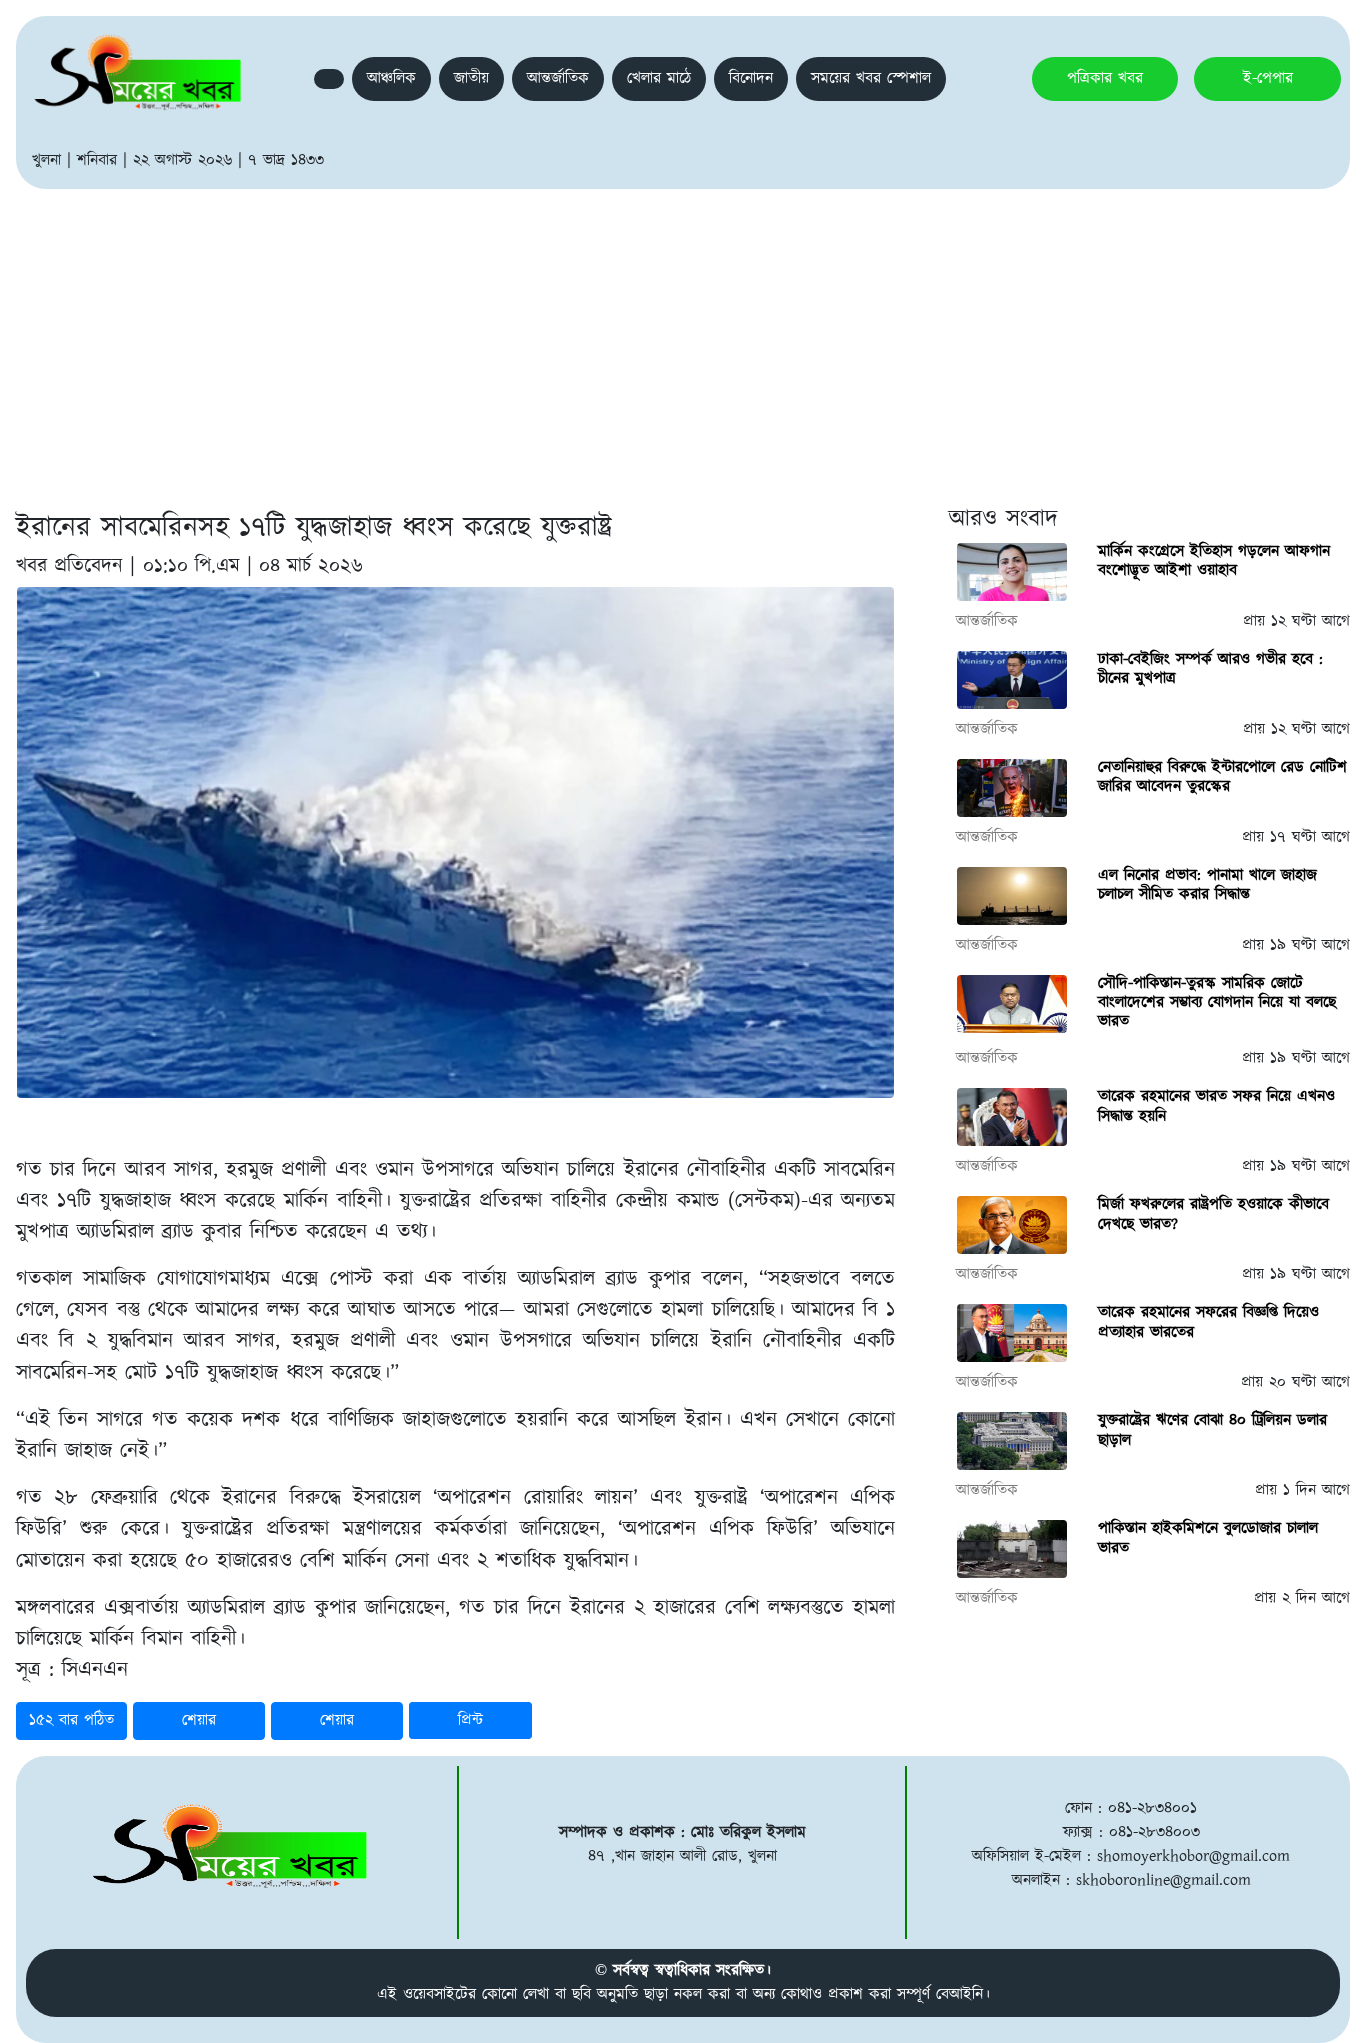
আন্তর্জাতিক (558, 78)
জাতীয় (471, 78)
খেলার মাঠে (659, 78)
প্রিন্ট (470, 1720)
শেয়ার (199, 1720)
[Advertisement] (683, 339)
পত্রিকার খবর (1105, 78)
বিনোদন (751, 78)
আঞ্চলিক (391, 78)
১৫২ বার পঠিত (71, 1720)
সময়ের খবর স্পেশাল (871, 78)
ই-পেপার (1268, 78)
